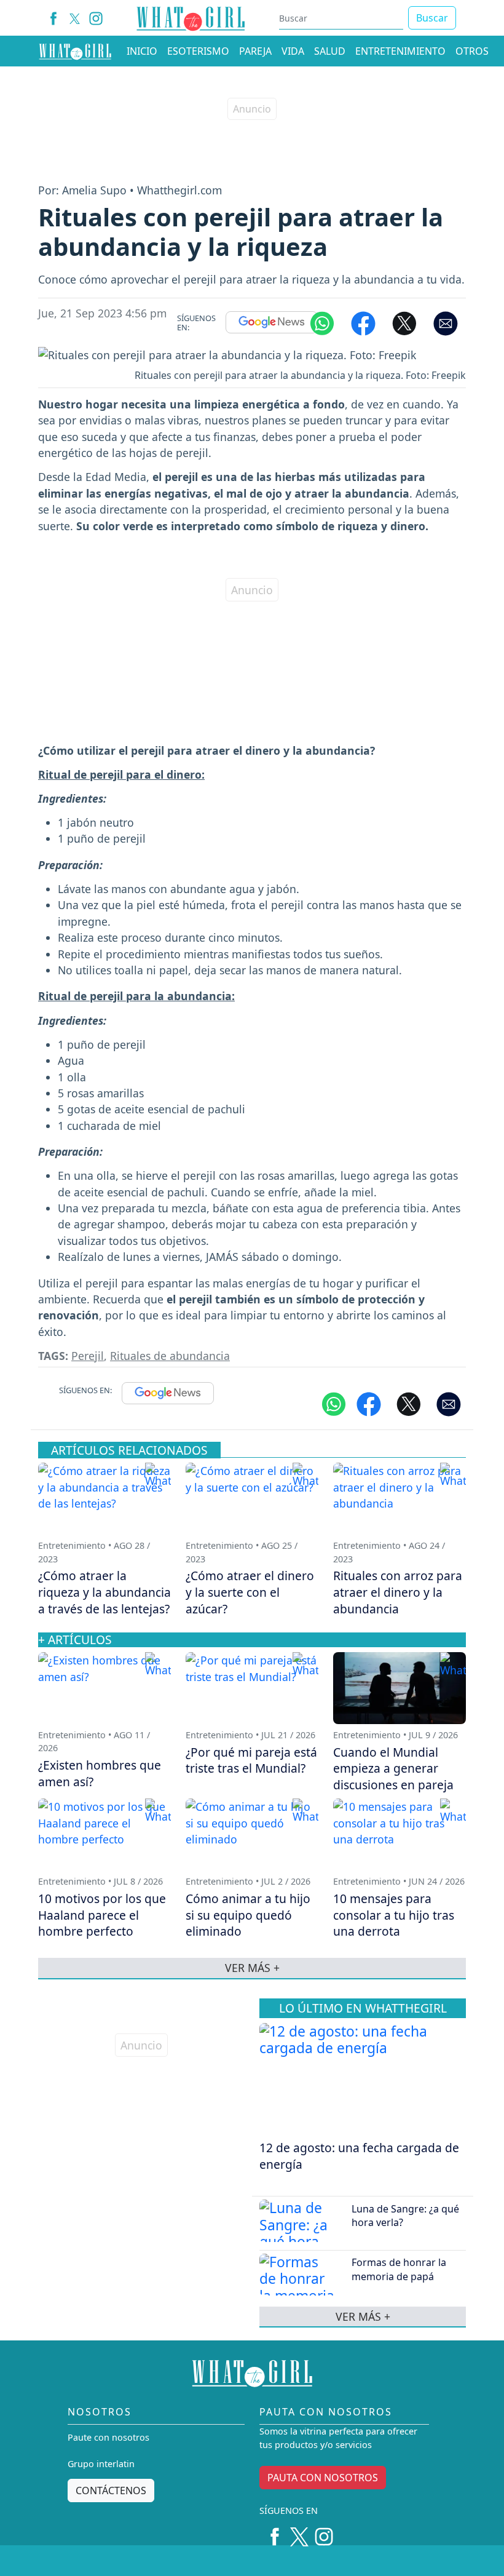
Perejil (88, 1356)
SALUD (330, 51)
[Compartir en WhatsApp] (322, 322)
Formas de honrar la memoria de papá (399, 2269)
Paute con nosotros (108, 2437)
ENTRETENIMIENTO (400, 51)
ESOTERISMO (198, 51)
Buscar (432, 18)
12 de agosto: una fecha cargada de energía (359, 2156)
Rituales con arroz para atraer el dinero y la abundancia (398, 1592)
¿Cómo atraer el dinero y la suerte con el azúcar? (250, 1592)
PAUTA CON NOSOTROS (323, 2478)
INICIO (142, 51)
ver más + (363, 2316)
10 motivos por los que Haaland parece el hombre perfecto (102, 1915)
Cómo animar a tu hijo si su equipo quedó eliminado (248, 1915)
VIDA (293, 51)
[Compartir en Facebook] (363, 322)
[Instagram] (96, 18)
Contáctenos (111, 2491)
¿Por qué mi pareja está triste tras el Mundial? (251, 1760)
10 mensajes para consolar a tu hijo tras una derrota (394, 1915)
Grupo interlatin (101, 2464)
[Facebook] (54, 18)
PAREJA (255, 51)
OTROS (472, 51)
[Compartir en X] (404, 322)
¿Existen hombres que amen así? (100, 1773)
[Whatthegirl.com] (75, 51)
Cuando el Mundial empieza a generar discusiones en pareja (393, 1769)
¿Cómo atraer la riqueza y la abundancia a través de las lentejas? (104, 1592)
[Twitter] (299, 2532)
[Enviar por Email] (446, 322)
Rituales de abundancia (170, 1356)
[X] (75, 18)
